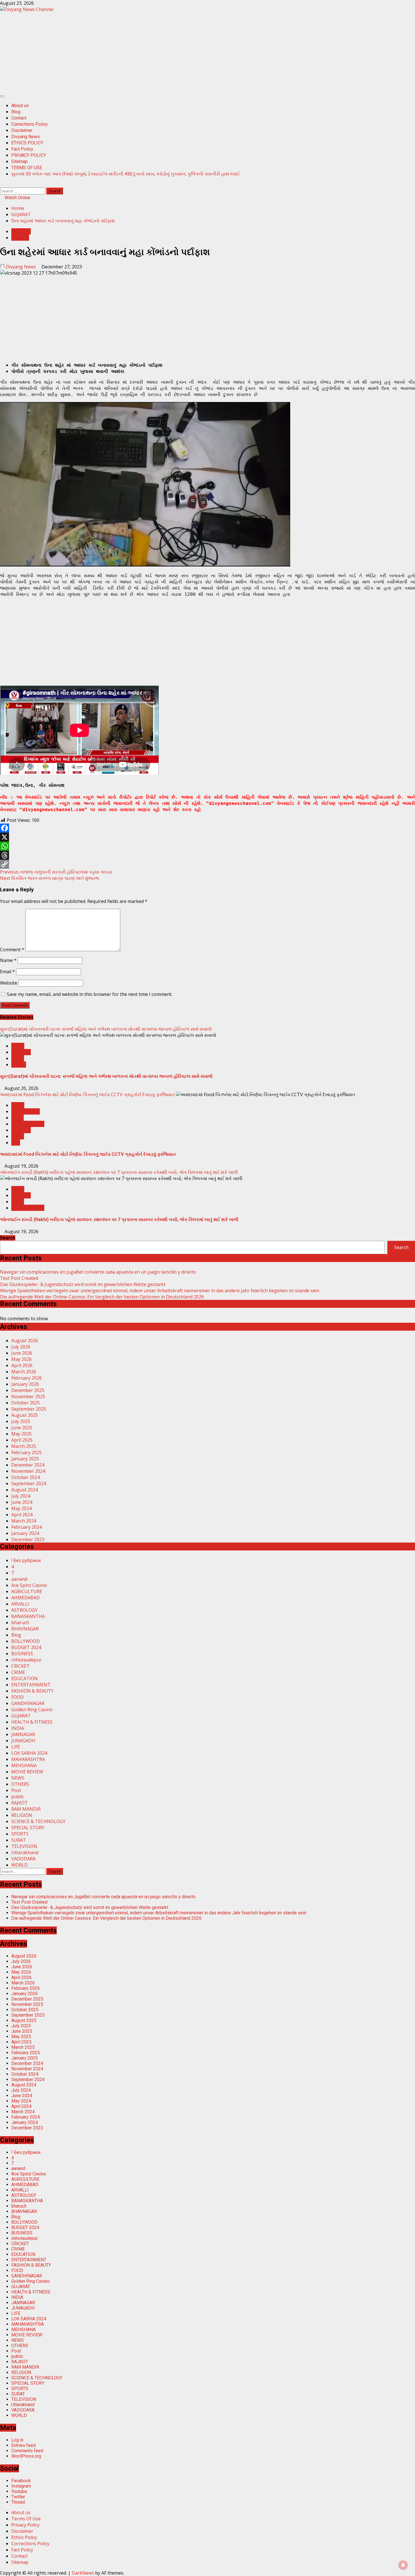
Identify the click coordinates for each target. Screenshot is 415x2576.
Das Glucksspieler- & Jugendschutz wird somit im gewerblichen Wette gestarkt (83, 1284)
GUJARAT (21, 231)
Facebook (21, 2481)
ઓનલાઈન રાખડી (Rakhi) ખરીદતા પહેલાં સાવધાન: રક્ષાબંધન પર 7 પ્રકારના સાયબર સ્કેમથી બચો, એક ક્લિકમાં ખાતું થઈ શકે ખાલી (119, 1172)
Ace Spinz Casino (29, 1585)
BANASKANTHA (28, 1616)
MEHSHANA (24, 1765)
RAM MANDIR (26, 1809)
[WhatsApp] (207, 846)
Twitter (18, 2497)
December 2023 (28, 1539)
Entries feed (23, 2445)
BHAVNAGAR (25, 1629)
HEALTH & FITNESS (32, 1722)
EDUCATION (25, 1678)
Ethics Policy (24, 2537)
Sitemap (19, 161)
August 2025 (25, 1415)
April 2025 (22, 1440)
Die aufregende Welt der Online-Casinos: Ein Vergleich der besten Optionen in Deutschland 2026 (102, 1297)
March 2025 (24, 1446)
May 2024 (21, 1508)
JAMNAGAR (23, 1734)
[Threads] (207, 855)
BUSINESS (22, 1654)
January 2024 (25, 1533)
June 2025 (22, 1428)
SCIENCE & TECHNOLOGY (38, 1821)
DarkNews (83, 2573)
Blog (16, 112)
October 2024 (26, 1477)
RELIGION (22, 1815)
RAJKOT (19, 1803)
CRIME (18, 1672)
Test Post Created (19, 1278)
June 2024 (22, 1502)
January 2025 (25, 1459)
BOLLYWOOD (26, 1641)
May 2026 (21, 1359)
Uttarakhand (25, 1852)
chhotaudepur (26, 1660)
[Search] (2, 184)
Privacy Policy (25, 2525)
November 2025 (28, 1396)
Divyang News (26, 137)
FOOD (18, 1118)
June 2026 (22, 1353)
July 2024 (21, 1496)
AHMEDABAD (26, 1111)
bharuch (20, 1623)
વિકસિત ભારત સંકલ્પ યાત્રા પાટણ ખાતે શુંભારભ (50, 878)
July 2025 (21, 1421)
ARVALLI (20, 1604)
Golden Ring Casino (32, 1710)
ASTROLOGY (24, 1610)
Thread (18, 2502)
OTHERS (20, 238)
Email (7, 972)
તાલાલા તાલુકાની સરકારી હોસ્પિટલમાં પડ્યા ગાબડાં (56, 872)
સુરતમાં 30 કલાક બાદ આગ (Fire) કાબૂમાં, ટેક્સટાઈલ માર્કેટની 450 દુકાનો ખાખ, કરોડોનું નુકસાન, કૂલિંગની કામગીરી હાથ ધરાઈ (125, 174)
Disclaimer (22, 130)
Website (9, 983)
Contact (19, 118)
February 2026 (27, 1378)
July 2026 (21, 1347)
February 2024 (27, 1527)
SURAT (19, 1065)
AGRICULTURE (27, 1591)
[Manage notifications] (403, 2565)
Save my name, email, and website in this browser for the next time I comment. (89, 994)
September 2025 (29, 1409)
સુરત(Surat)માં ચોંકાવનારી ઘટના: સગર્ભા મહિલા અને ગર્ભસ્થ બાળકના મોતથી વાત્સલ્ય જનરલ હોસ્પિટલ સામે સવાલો (106, 1029)
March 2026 (24, 1372)
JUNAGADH (23, 1741)
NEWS (18, 1046)
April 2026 (22, 1365)
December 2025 (28, 1390)
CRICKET (20, 1666)
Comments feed (27, 2451)
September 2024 (29, 1484)
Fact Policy (22, 149)
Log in (17, 2440)
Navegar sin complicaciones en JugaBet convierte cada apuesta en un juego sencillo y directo (98, 1272)
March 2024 (24, 1521)
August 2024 (25, 1490)
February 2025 (27, 1452)
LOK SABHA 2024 (29, 1753)
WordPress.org (26, 2456)
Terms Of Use (26, 2519)
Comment (12, 950)
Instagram (21, 2486)
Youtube (19, 2491)
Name (8, 960)
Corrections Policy (30, 124)
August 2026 (25, 1341)
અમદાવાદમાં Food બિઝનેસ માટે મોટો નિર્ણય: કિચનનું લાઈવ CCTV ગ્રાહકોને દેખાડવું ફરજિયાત (87, 1094)
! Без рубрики (26, 1560)
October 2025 (26, 1403)
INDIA (18, 1058)
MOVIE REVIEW (27, 1772)
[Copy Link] (207, 864)
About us (20, 106)
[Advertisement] (169, 52)
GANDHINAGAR (28, 1124)
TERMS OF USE (27, 168)
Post (16, 1790)
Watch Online (17, 198)
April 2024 (22, 1515)
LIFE (16, 1143)
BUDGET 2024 (26, 1647)
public (18, 1797)
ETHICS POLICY (27, 143)
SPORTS (20, 1834)
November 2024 (28, 1471)
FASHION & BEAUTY (32, 1691)
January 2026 (25, 1384)
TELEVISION (24, 1846)
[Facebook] (207, 828)
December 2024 (28, 1465)
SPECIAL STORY (28, 1208)
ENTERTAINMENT (31, 1685)
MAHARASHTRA (28, 1759)
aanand (19, 1579)
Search (8, 1238)
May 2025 (21, 1434)
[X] (207, 837)
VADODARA (23, 1859)
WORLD (19, 1865)
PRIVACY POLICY (29, 155)
